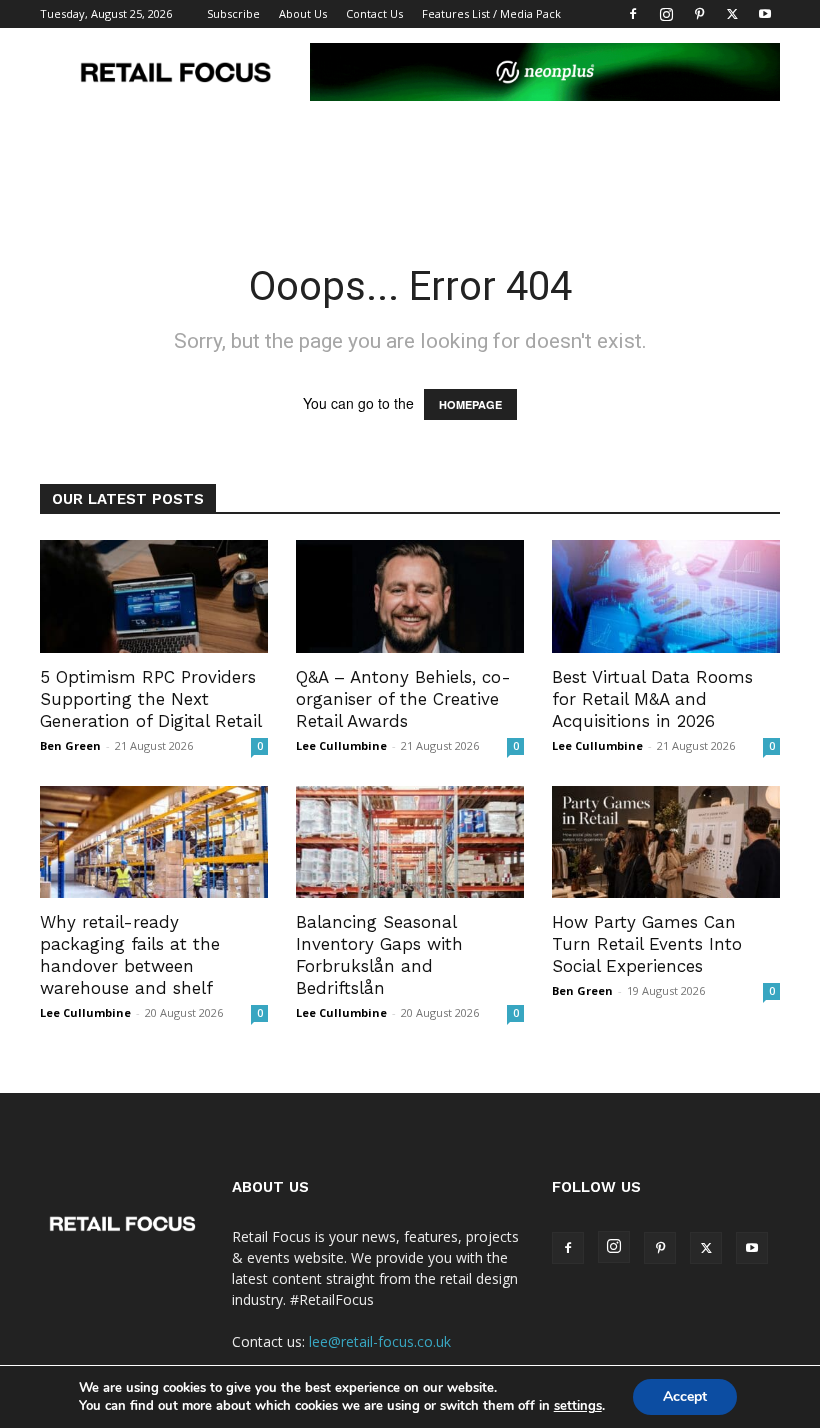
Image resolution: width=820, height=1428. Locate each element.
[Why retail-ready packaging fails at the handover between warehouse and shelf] (154, 842)
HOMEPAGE (470, 404)
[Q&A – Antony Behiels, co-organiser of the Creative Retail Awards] (410, 596)
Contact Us (374, 13)
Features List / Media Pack (491, 13)
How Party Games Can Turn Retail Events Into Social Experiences (647, 944)
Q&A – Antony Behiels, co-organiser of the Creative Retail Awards (403, 699)
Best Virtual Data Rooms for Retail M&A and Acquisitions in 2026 (652, 699)
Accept (685, 1396)
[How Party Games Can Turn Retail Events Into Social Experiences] (666, 842)
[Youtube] (765, 14)
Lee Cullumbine (341, 745)
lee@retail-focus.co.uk (380, 1341)
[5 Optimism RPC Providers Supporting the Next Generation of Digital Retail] (154, 596)
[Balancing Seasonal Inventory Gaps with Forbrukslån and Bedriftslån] (410, 842)
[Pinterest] (699, 14)
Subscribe (233, 13)
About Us (303, 13)
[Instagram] (666, 14)
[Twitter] (732, 14)
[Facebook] (633, 14)
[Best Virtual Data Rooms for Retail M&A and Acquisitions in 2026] (666, 596)
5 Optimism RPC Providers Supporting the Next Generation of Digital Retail (151, 699)
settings (578, 1406)
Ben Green (70, 745)
